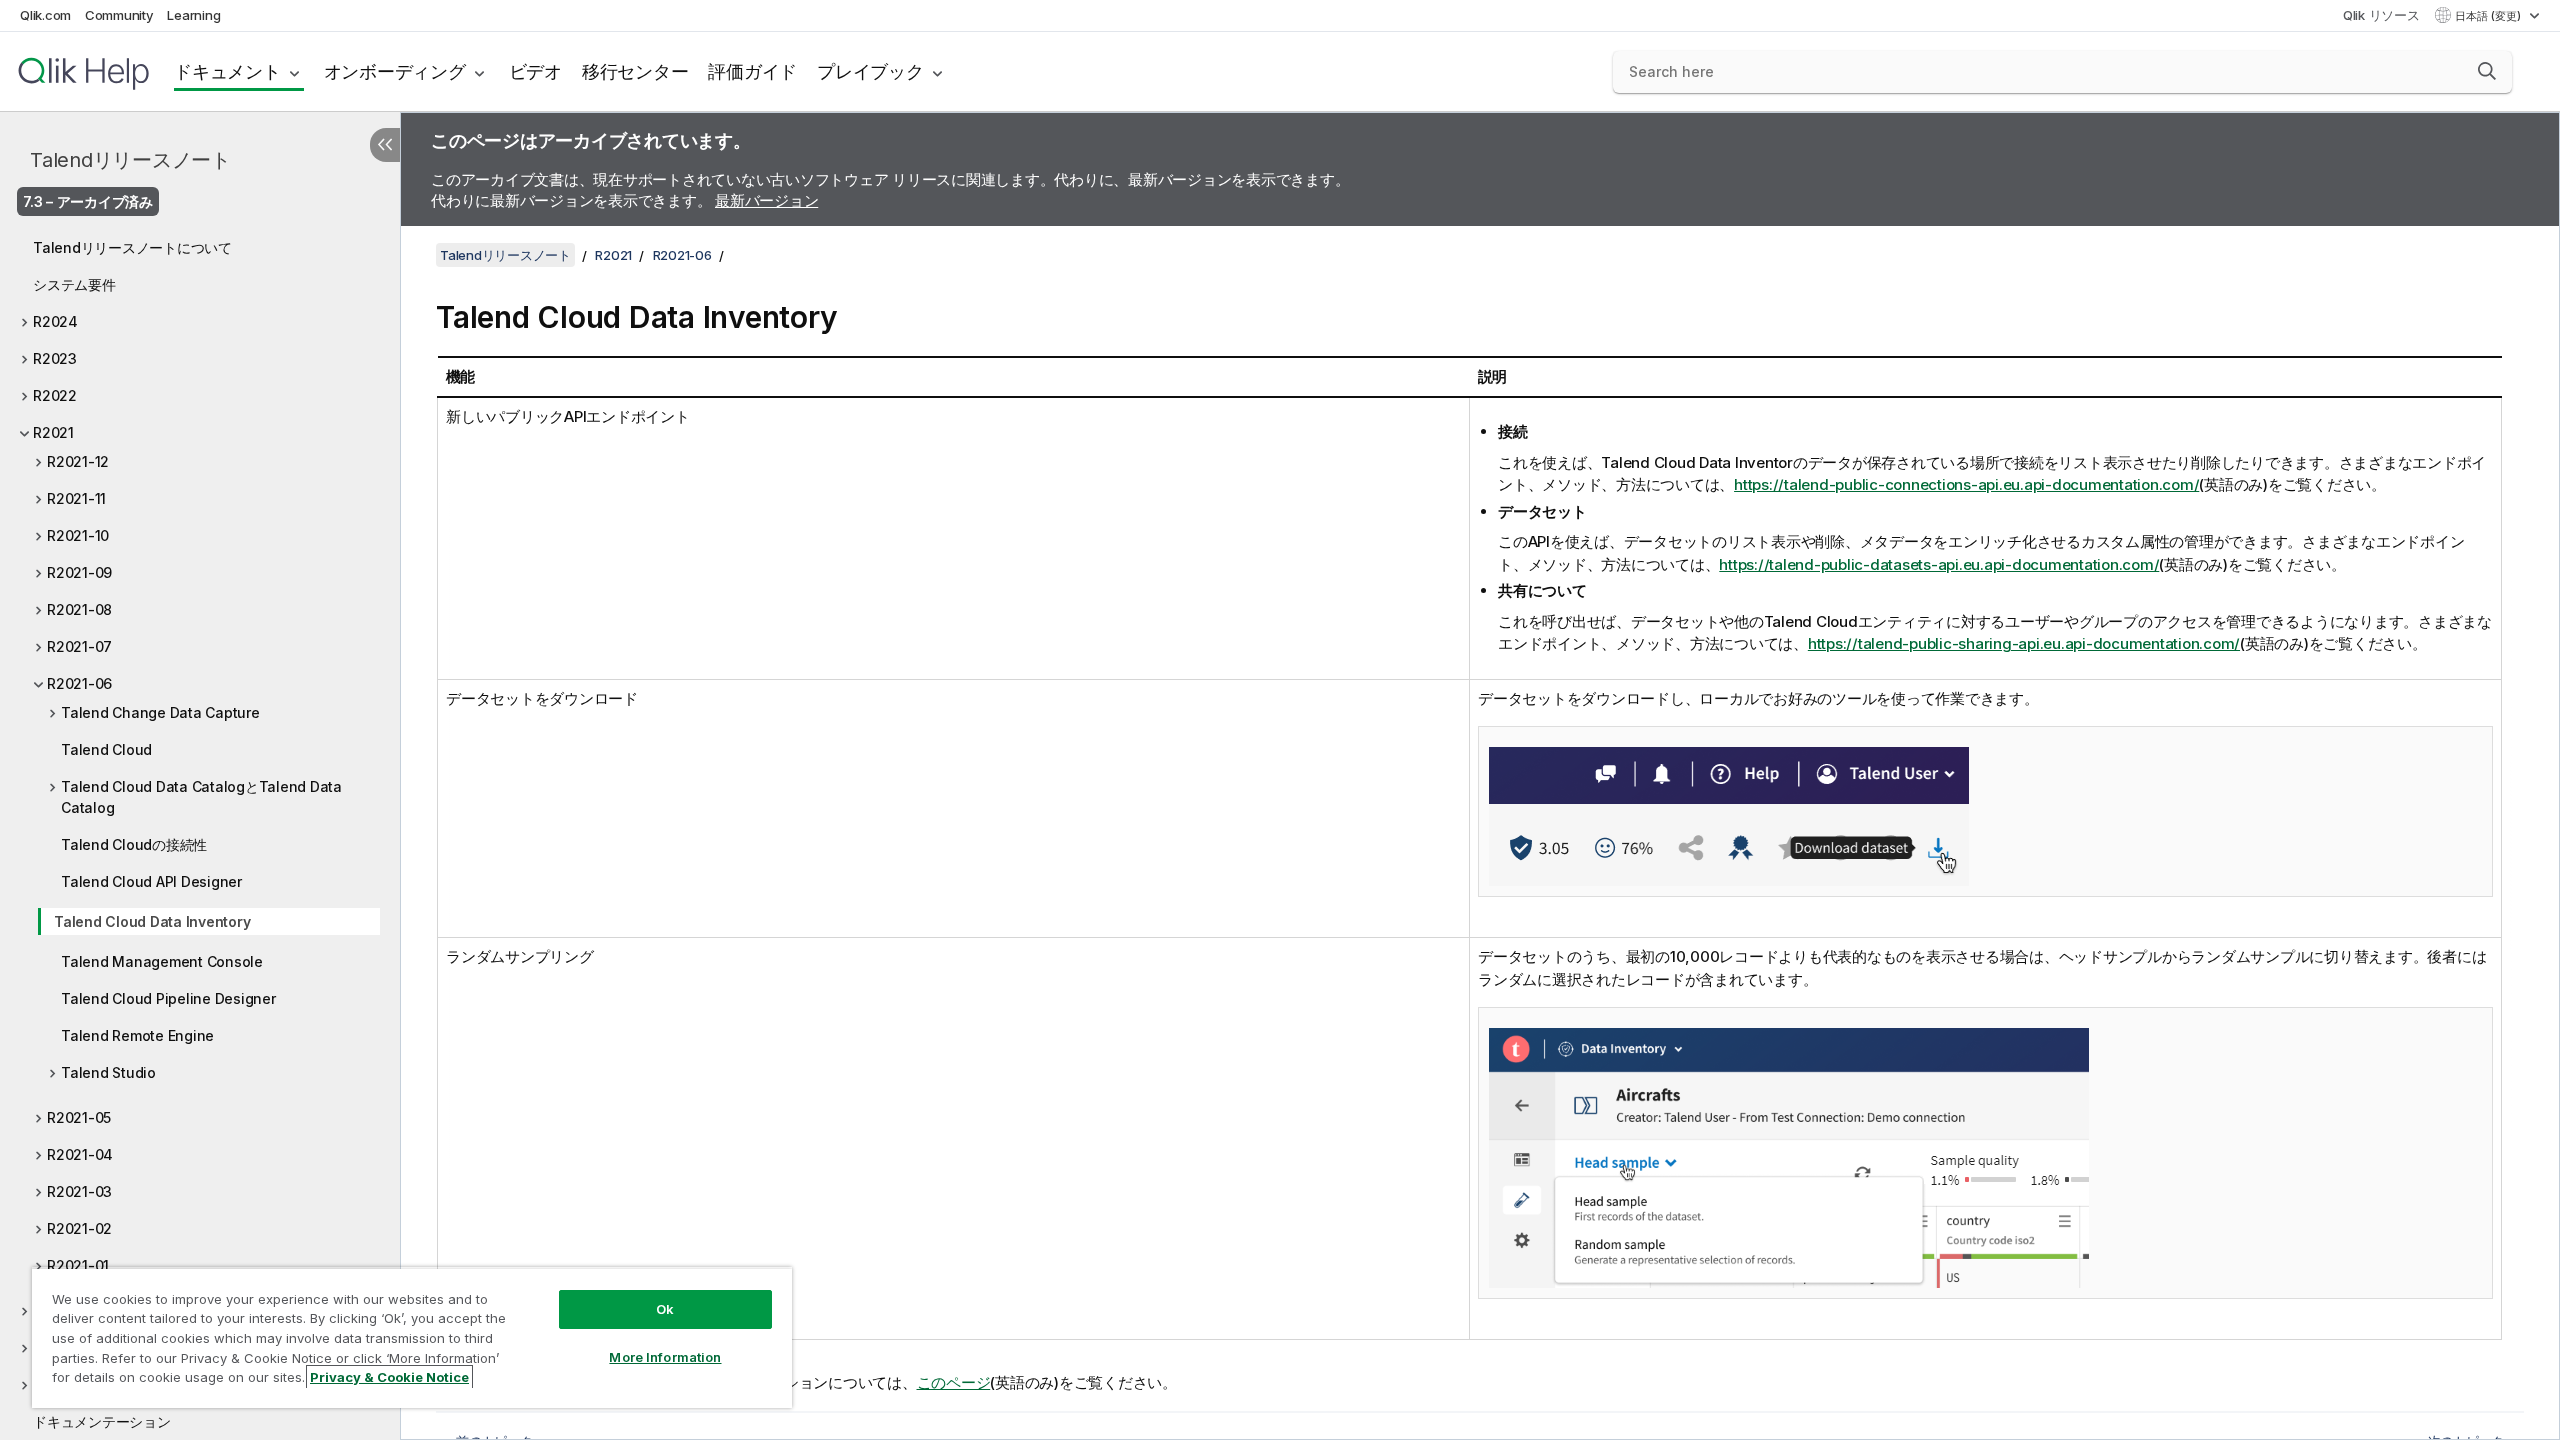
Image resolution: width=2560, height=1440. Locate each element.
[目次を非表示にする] (385, 145)
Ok (665, 1309)
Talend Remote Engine (137, 1035)
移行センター (635, 71)
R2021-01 (78, 1265)
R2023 (55, 358)
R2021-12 (78, 461)
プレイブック (870, 71)
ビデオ (535, 71)
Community (119, 15)
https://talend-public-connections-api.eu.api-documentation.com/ (1966, 484)
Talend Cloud (106, 749)
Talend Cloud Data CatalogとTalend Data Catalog (201, 797)
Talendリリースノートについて (132, 247)
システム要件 (74, 284)
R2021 (53, 432)
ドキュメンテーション (102, 1421)
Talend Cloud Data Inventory (152, 921)
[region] (412, 1337)
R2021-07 (79, 646)
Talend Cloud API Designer (151, 881)
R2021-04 (80, 1154)
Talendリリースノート (130, 160)
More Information (665, 1357)
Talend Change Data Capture (160, 712)
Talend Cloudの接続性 (134, 844)
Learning (193, 15)
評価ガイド (752, 71)
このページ (954, 1382)
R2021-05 (79, 1117)
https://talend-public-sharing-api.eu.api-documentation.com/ (2024, 643)
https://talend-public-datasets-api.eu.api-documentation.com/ (1939, 564)
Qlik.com (45, 15)
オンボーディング (395, 71)
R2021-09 (79, 572)
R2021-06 (79, 683)
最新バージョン (766, 200)
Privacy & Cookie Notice (389, 1377)
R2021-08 (79, 609)
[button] (2487, 71)
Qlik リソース (2381, 15)
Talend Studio (108, 1072)
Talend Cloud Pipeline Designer (168, 998)
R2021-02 (79, 1228)
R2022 (55, 395)
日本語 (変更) (2489, 16)
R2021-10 (78, 535)
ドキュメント (227, 71)
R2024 (55, 321)
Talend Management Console (162, 961)
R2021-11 (76, 498)
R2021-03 (79, 1191)
